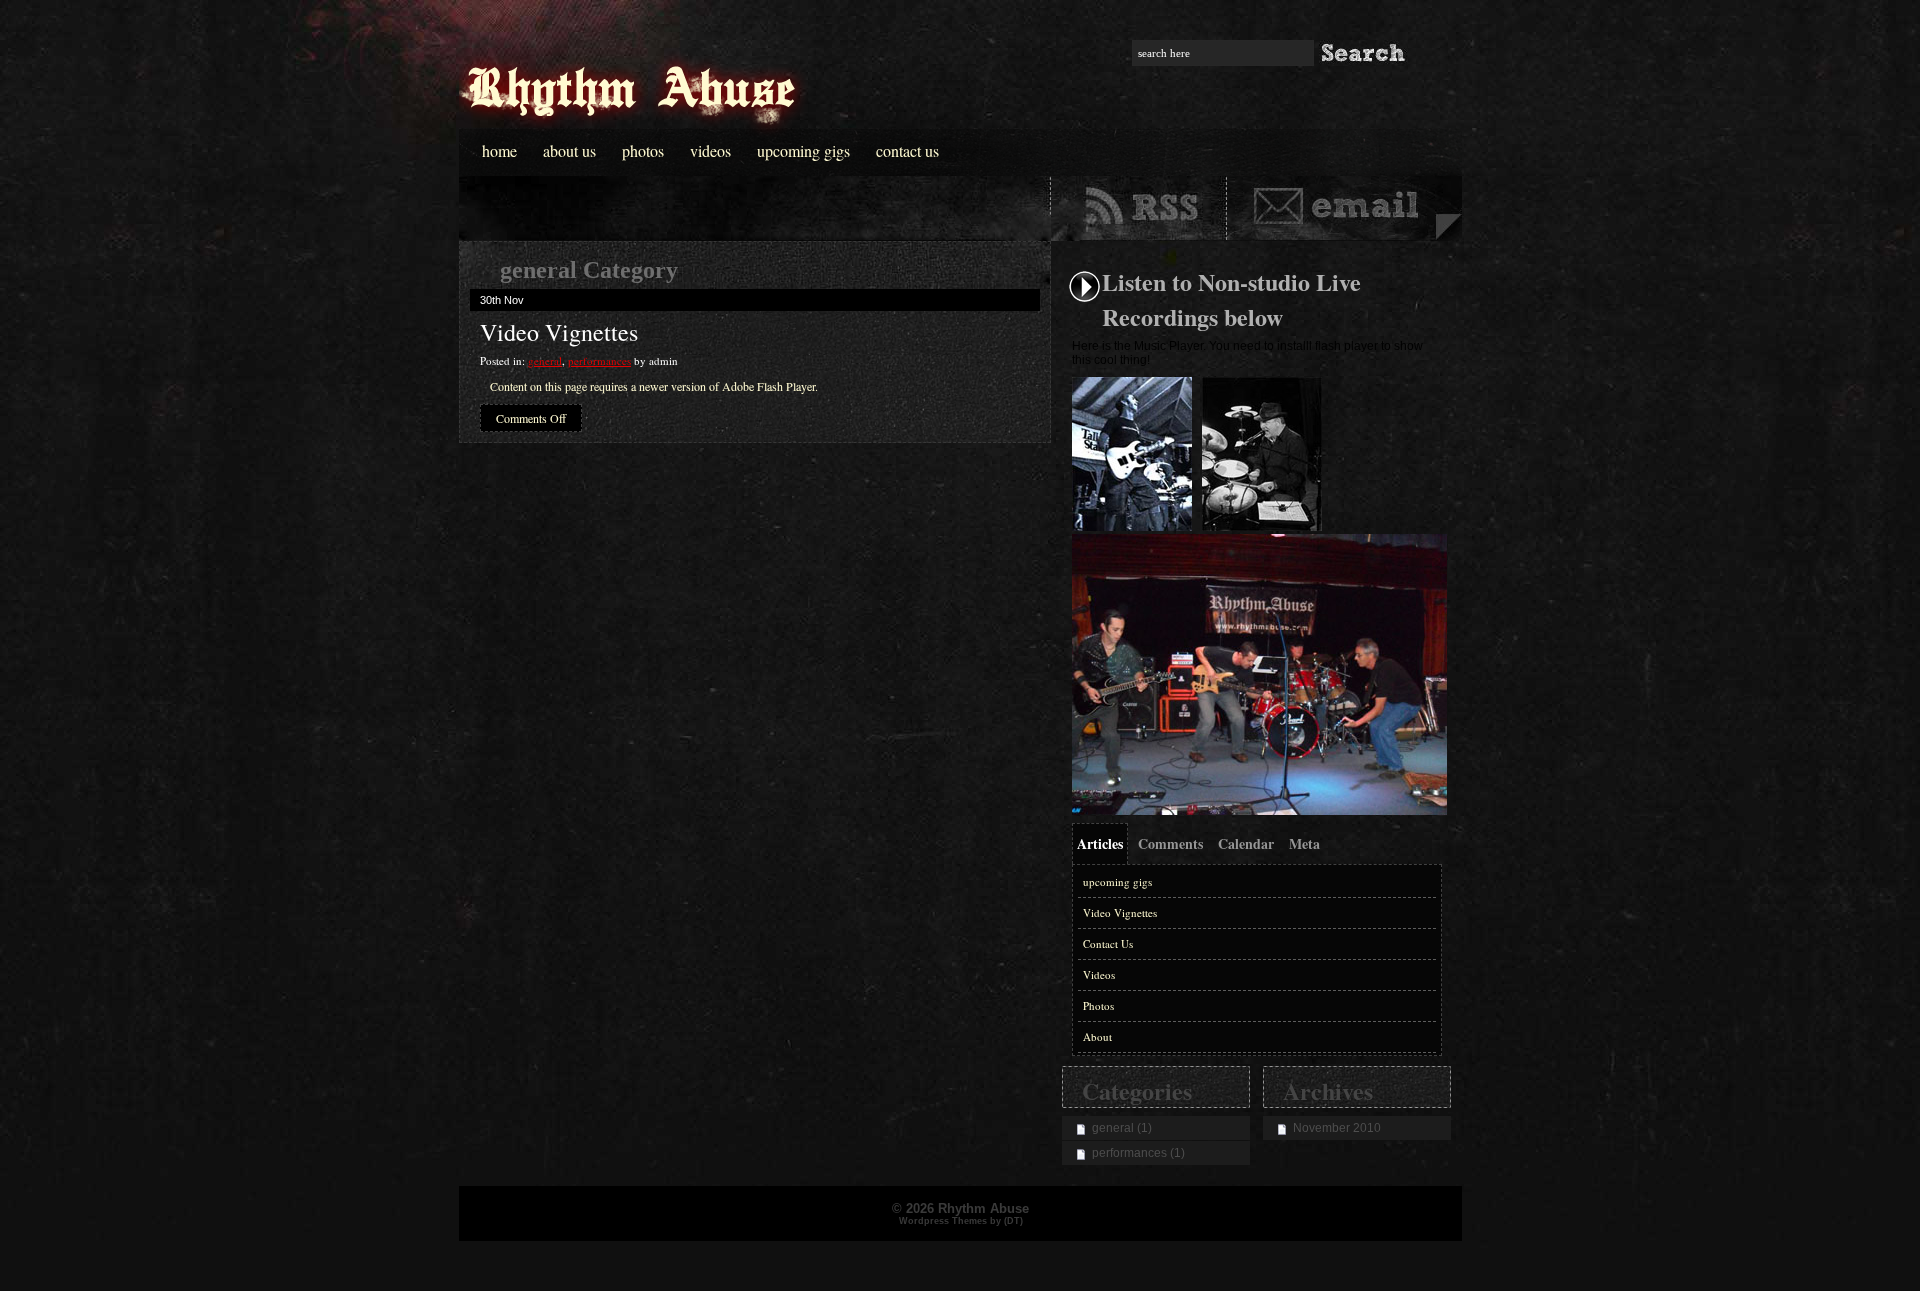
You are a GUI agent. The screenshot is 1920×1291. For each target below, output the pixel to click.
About (1097, 1036)
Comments (1170, 843)
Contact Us (907, 150)
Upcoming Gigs (803, 150)
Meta (1304, 843)
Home (499, 150)
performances (599, 360)
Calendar (1246, 843)
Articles (1100, 843)
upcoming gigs (1117, 881)
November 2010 (1337, 1128)
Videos (710, 150)
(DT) (1013, 1221)
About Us (569, 150)
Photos (643, 150)
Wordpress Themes (943, 1221)
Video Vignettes (559, 332)
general (545, 360)
